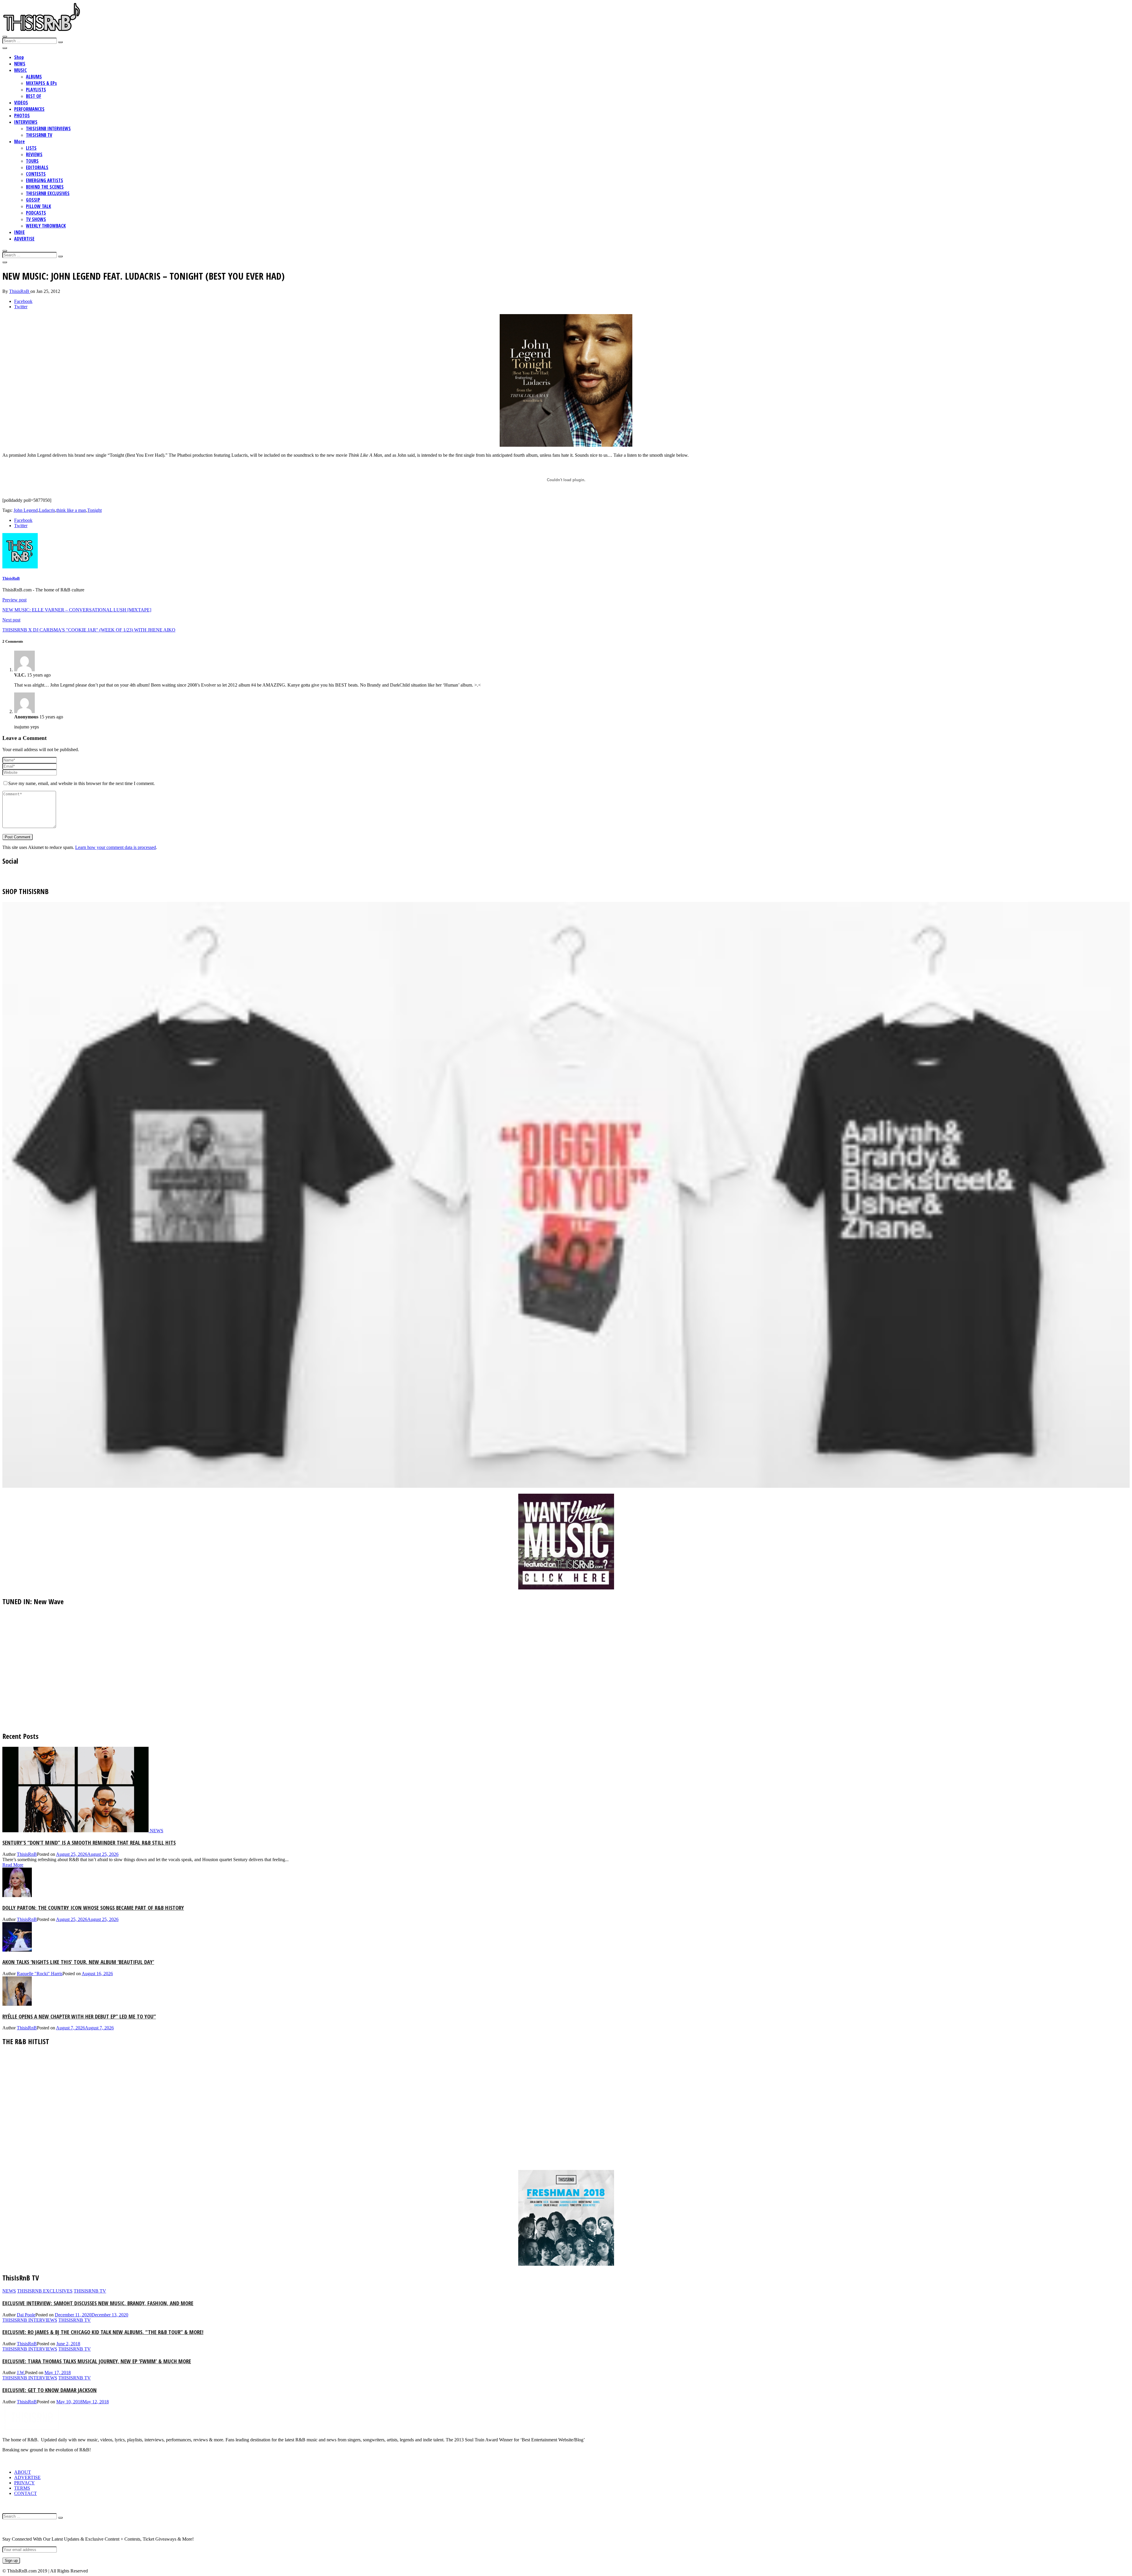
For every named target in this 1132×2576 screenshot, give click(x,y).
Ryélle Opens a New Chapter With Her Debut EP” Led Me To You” (79, 2016)
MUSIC (20, 70)
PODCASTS (36, 213)
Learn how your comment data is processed (116, 847)
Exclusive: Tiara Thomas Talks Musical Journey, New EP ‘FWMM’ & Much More (97, 2361)
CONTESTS (36, 174)
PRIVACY (24, 2483)
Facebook (23, 301)
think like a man (71, 510)
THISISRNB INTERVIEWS (48, 128)
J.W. (21, 2373)
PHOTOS (22, 116)
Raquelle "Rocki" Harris (40, 1974)
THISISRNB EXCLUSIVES (48, 193)
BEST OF (34, 96)
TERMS (22, 2488)
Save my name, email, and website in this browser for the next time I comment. (82, 783)
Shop (19, 57)
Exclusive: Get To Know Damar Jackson (50, 2390)
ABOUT (23, 2472)
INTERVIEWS (26, 122)
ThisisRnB (20, 291)
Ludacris (47, 510)
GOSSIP (33, 200)
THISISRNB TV (39, 135)
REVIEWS (34, 154)
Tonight (94, 510)
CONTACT (25, 2493)
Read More (13, 1865)
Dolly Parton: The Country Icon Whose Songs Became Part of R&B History (93, 1908)
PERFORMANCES (29, 109)
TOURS (32, 161)
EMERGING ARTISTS (45, 180)
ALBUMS (34, 77)
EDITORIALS (37, 167)
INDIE (19, 232)
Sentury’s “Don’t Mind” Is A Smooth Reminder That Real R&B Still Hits (89, 1842)
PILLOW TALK (38, 206)
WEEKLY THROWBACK (46, 226)
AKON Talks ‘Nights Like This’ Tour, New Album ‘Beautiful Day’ (78, 1962)
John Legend (26, 510)
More (19, 141)
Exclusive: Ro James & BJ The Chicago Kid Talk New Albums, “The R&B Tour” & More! (103, 2332)
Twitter (21, 307)
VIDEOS (21, 103)
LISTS (31, 148)
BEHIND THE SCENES (45, 187)
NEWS (20, 64)
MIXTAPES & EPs (41, 83)
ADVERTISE (24, 239)
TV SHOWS (36, 219)
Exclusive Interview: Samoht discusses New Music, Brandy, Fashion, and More (98, 2303)
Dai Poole (26, 2315)
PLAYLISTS (36, 90)
